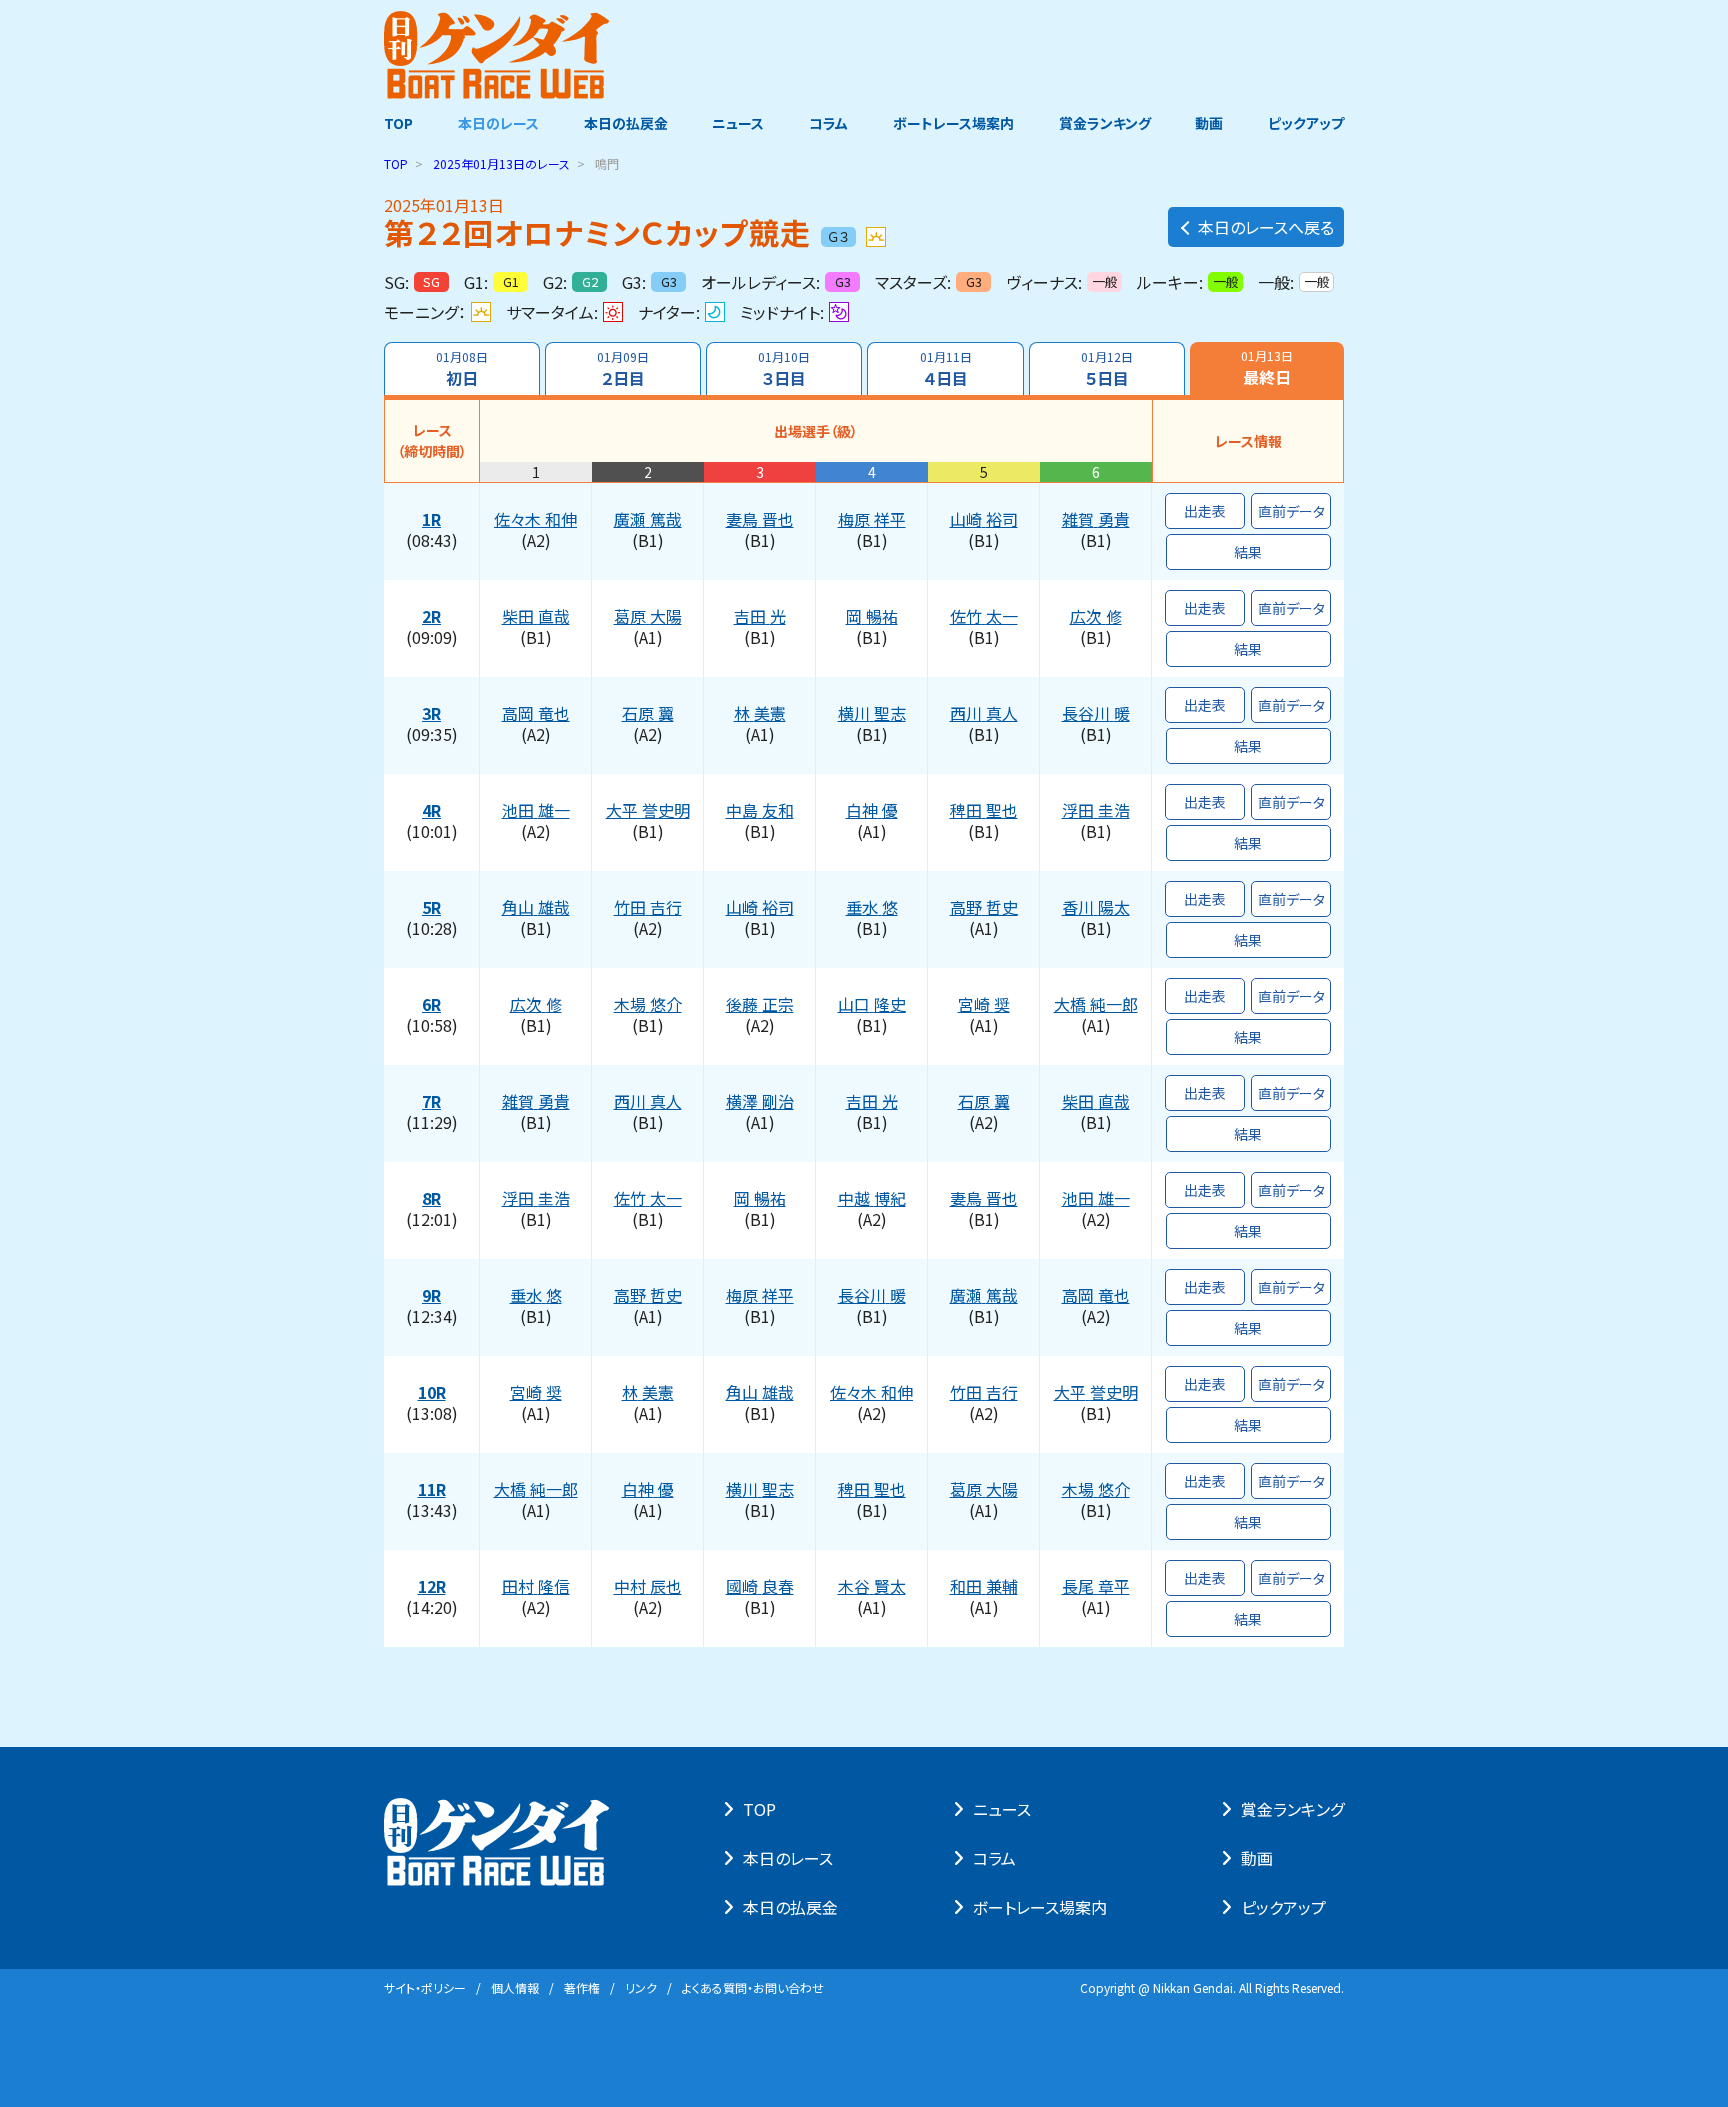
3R (431, 714)
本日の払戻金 (626, 123)
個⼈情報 (515, 1987)
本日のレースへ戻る (1266, 227)
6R (431, 1005)
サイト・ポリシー (425, 1987)
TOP (398, 123)
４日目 (946, 369)
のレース (501, 163)
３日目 (784, 369)
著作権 (582, 1987)
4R (431, 811)
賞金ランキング (1105, 123)
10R (432, 1393)
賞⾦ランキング (1292, 1809)
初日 (462, 369)
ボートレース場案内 (953, 123)
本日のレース (498, 123)
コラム (828, 123)
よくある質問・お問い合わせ (753, 1987)
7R (431, 1102)
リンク (641, 1987)
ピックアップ (1306, 123)
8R (431, 1199)
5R (431, 908)
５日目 (1107, 369)
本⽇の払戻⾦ (790, 1907)
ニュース (738, 123)
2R (431, 617)
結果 (1248, 552)
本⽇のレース (788, 1858)
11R (432, 1490)
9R (431, 1296)
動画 (1209, 123)
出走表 (1205, 511)
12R (432, 1587)
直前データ (1291, 511)
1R (431, 520)
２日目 (623, 369)
